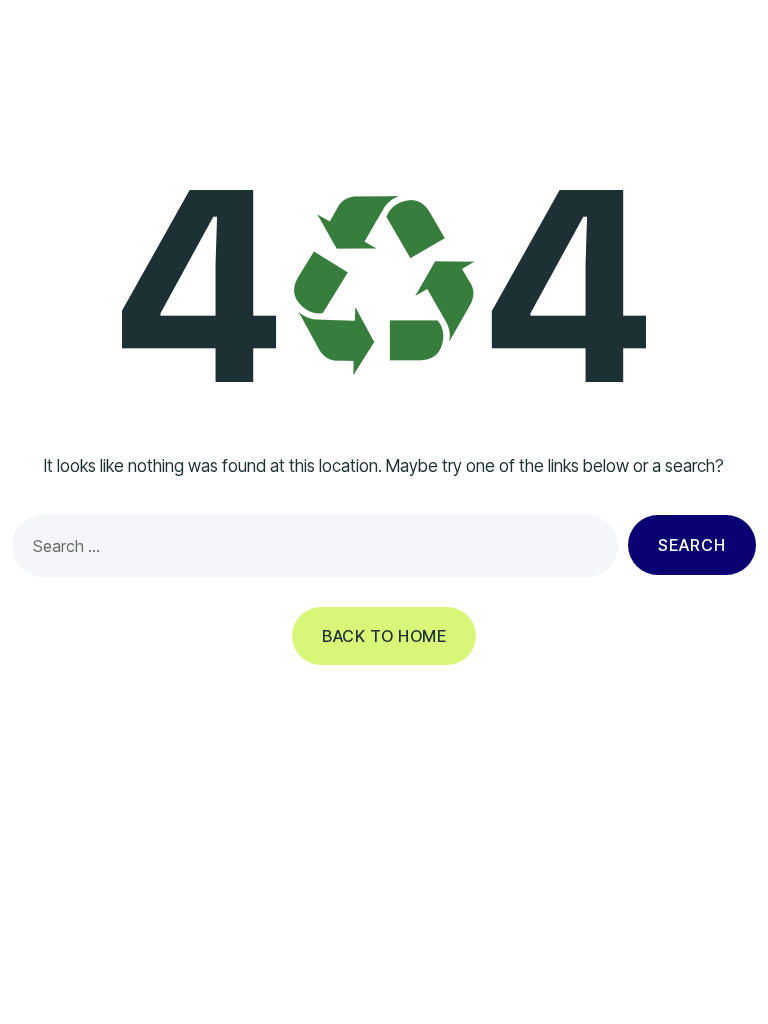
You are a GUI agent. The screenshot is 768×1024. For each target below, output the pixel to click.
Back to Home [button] (384, 636)
